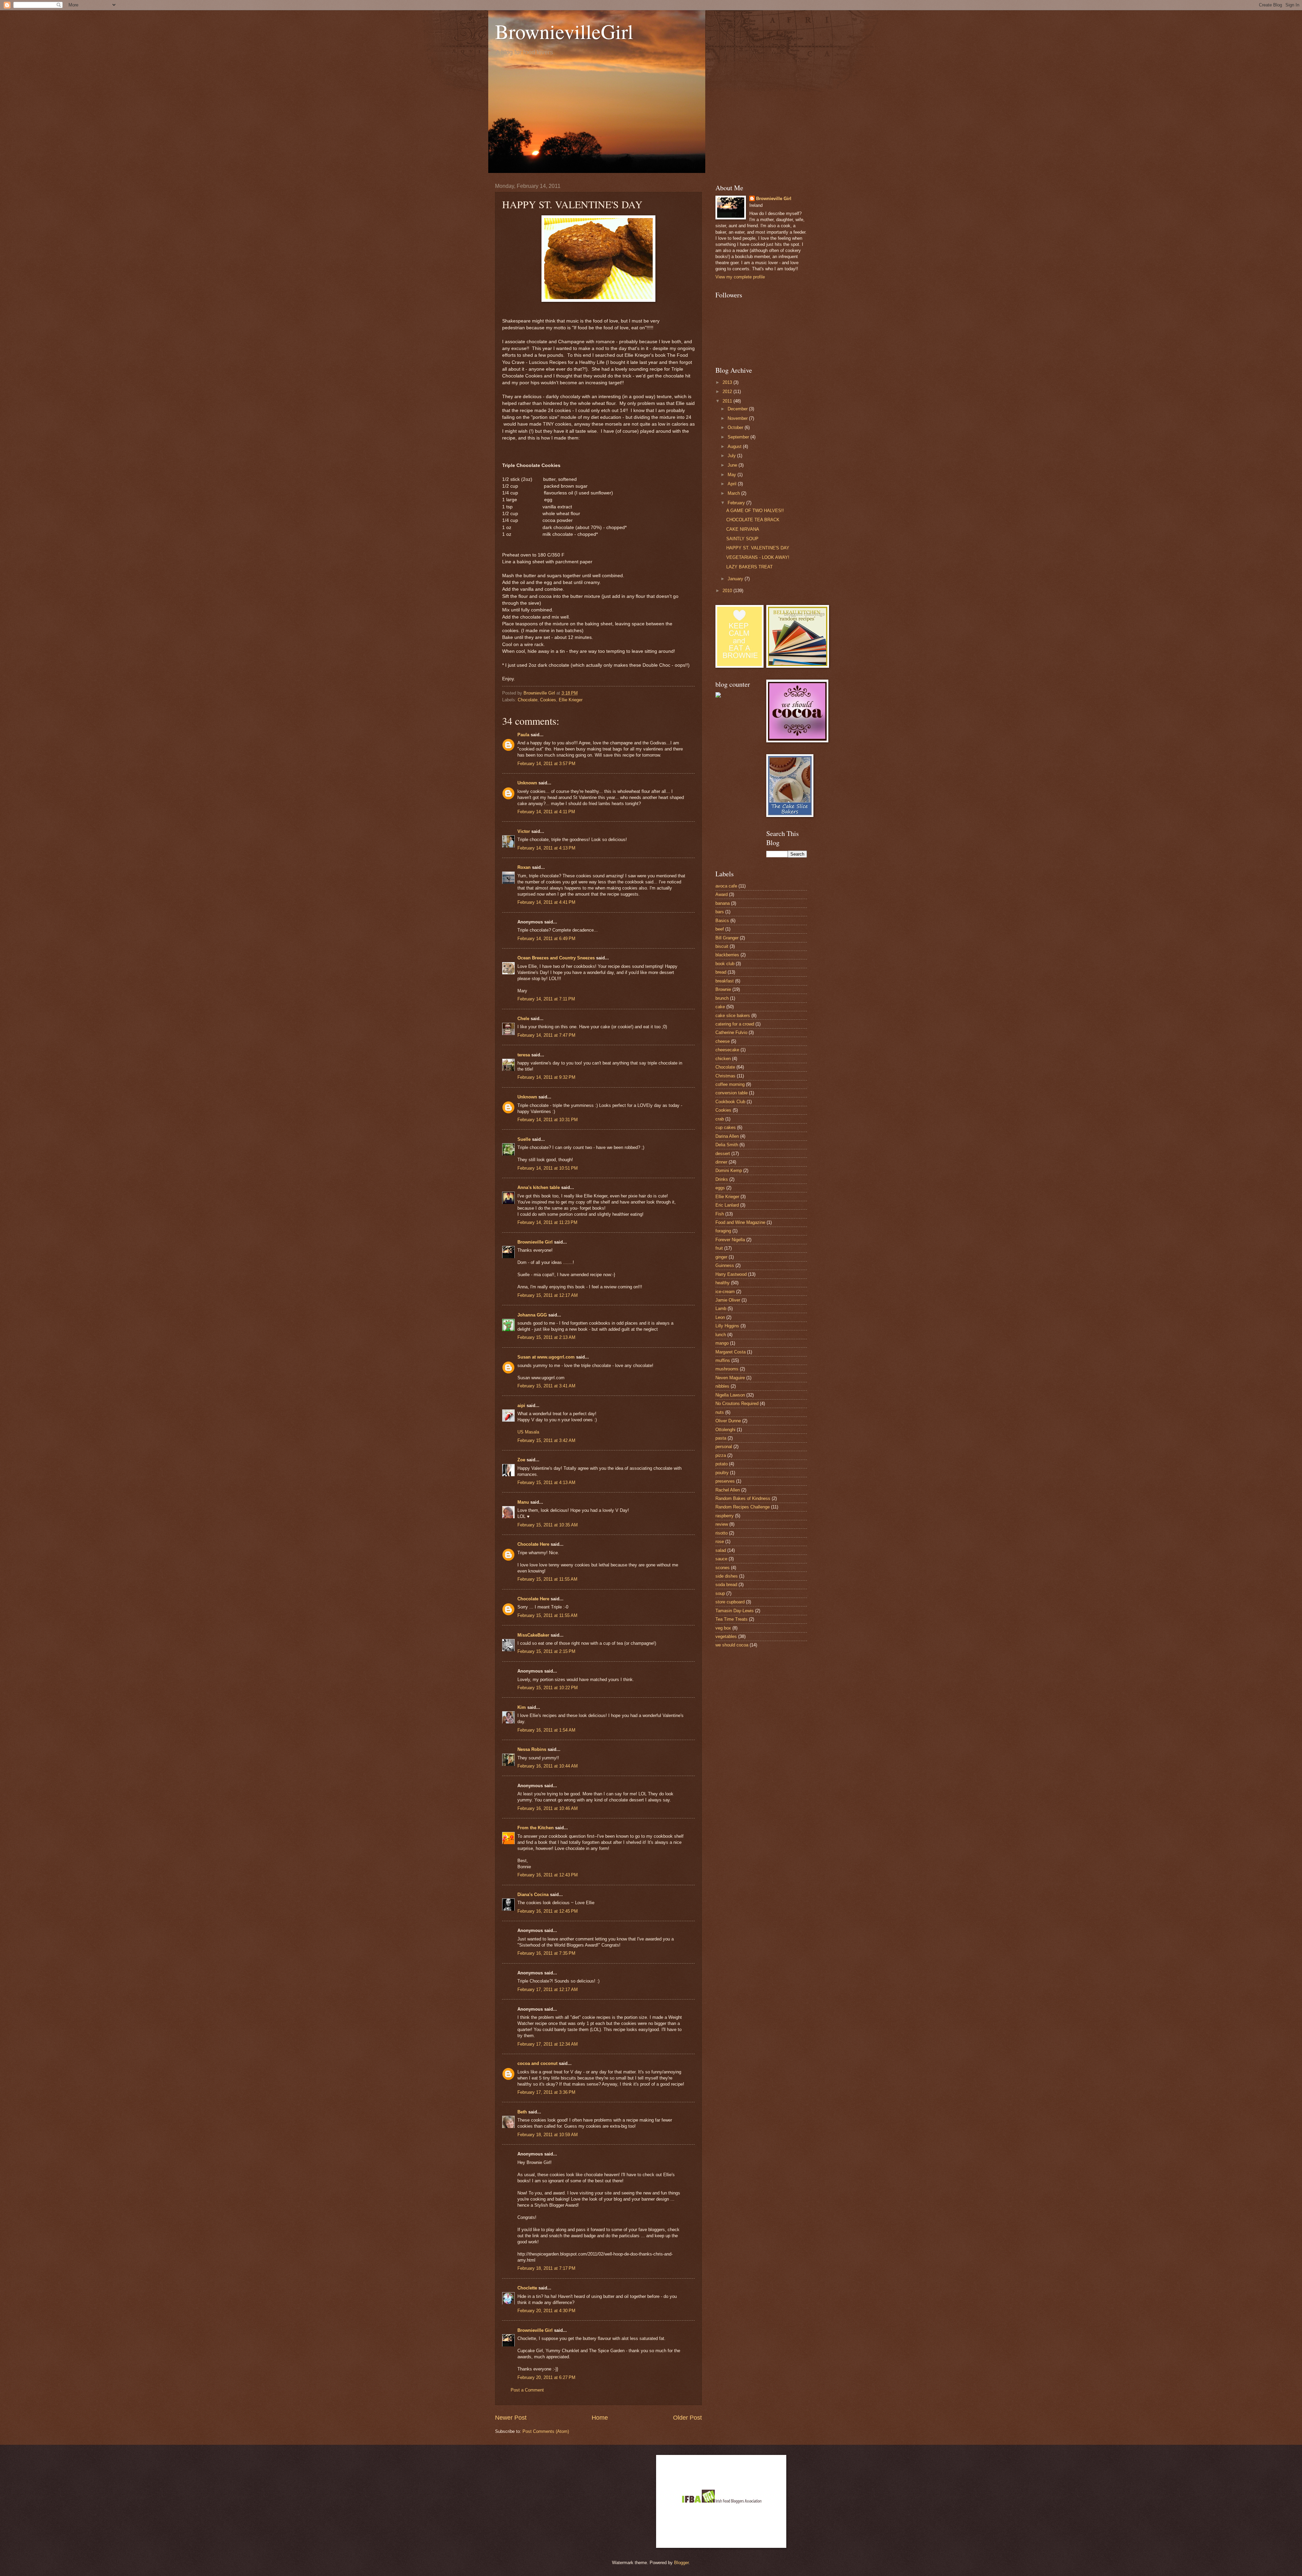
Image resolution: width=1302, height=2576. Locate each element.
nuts (720, 1412)
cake (720, 1007)
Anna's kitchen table (539, 1187)
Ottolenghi (725, 1430)
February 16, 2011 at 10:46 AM (548, 1808)
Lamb (721, 1309)
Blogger (681, 2563)
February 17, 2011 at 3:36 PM (546, 2092)
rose (720, 1541)
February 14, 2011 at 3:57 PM (546, 764)
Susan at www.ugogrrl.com (546, 1357)
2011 (728, 401)
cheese (723, 1041)
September (739, 437)
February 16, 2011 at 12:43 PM (548, 1875)
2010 (728, 591)
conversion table (732, 1093)
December (738, 409)
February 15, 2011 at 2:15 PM (546, 1651)
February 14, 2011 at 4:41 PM (546, 902)
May (733, 475)
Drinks (722, 1179)
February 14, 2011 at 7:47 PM (546, 1035)
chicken (723, 1059)
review (722, 1524)
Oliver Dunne (728, 1421)
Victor (524, 831)
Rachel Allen (728, 1490)
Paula (523, 735)
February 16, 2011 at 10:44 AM (548, 1766)
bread (721, 972)
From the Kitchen (536, 1828)
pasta (721, 1438)
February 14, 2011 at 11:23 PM (547, 1222)
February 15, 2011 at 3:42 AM (546, 1440)
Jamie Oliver (728, 1300)
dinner (721, 1162)
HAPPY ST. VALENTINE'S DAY (758, 548)
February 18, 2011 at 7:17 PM (546, 2268)
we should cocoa (732, 1645)
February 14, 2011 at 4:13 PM (546, 848)
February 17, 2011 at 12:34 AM (548, 2044)
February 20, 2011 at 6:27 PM (546, 2377)
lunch (721, 1335)
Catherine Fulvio (731, 1032)
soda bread (726, 1585)
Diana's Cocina (533, 1895)
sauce (721, 1559)
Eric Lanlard (727, 1205)
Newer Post (511, 2418)
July (732, 456)
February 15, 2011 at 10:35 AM (548, 1525)
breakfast (725, 981)
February (737, 503)
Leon (720, 1317)
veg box (723, 1628)
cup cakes (726, 1127)
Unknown (527, 783)
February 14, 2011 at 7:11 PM (546, 999)
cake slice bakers (733, 1016)
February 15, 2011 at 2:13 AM (546, 1337)
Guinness (725, 1265)
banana (723, 903)
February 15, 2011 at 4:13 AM (546, 1482)
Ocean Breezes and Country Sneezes (556, 958)
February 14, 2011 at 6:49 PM (546, 939)
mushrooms (727, 1369)
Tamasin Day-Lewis (735, 1611)
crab (720, 1119)
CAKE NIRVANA (743, 529)
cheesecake (727, 1050)
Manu (523, 1502)
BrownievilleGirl (564, 31)
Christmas (725, 1076)
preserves (725, 1481)
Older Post (687, 2418)
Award (722, 894)
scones (723, 1568)
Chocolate (528, 700)
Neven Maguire (730, 1378)
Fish (720, 1214)
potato (722, 1464)
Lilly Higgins (727, 1326)
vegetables (726, 1636)
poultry (722, 1473)
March (734, 493)
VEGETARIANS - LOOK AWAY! (758, 557)
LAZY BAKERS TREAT (749, 567)
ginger (721, 1257)
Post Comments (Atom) (546, 2431)
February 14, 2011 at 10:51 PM (548, 1168)
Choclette (527, 2288)
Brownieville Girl (535, 1242)
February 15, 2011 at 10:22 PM (548, 1688)
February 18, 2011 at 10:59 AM (548, 2135)
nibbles (722, 1386)
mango (722, 1343)
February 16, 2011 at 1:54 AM (546, 1730)
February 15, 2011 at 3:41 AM (546, 1386)
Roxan (524, 867)
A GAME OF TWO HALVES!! (755, 511)
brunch (722, 998)
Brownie (723, 989)
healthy (723, 1283)
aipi (521, 1406)
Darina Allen (727, 1136)
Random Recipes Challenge (743, 1507)
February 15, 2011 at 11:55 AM (547, 1579)
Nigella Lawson (730, 1395)
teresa (524, 1055)
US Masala (528, 1432)
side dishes (727, 1576)
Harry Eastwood (731, 1274)
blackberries (727, 955)
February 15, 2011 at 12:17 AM (548, 1295)
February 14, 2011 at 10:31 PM (548, 1120)
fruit (719, 1248)
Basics (722, 921)
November (738, 418)
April (733, 484)
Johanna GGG (532, 1315)
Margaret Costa (731, 1352)
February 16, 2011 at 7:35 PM (546, 1953)
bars (720, 912)
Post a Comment (527, 2390)
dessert (723, 1154)
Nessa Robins (532, 1749)
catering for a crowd (735, 1024)
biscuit (722, 946)
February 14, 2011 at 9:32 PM (546, 1077)
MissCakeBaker (533, 1635)
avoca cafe (726, 886)
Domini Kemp (729, 1170)
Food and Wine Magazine (740, 1222)
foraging (723, 1231)
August (735, 446)
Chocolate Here (533, 1544)
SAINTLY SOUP (742, 539)
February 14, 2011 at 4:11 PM (546, 812)
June (733, 465)
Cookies (548, 700)
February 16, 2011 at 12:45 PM (548, 1911)
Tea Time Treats (732, 1619)
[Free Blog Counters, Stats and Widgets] (718, 696)
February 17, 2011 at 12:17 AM (548, 1989)
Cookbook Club (730, 1102)
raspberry (725, 1516)
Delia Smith (727, 1145)
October (736, 427)
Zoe (521, 1460)
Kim (522, 1707)
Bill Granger (727, 938)
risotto (722, 1533)
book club (725, 964)
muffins (723, 1360)
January (736, 579)
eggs (720, 1188)
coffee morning (730, 1084)
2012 (728, 392)
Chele (523, 1019)
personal (724, 1447)
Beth (522, 2112)
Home (600, 2418)
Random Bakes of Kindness (743, 1498)
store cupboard (730, 1602)
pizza (721, 1455)
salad (721, 1550)
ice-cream (725, 1292)
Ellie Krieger (571, 700)
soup (720, 1593)
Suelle (524, 1139)
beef (720, 929)
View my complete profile (740, 277)
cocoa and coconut (538, 2063)
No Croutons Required (737, 1403)
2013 (728, 382)
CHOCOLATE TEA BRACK (753, 520)
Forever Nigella (730, 1240)
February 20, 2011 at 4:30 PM (546, 2311)
